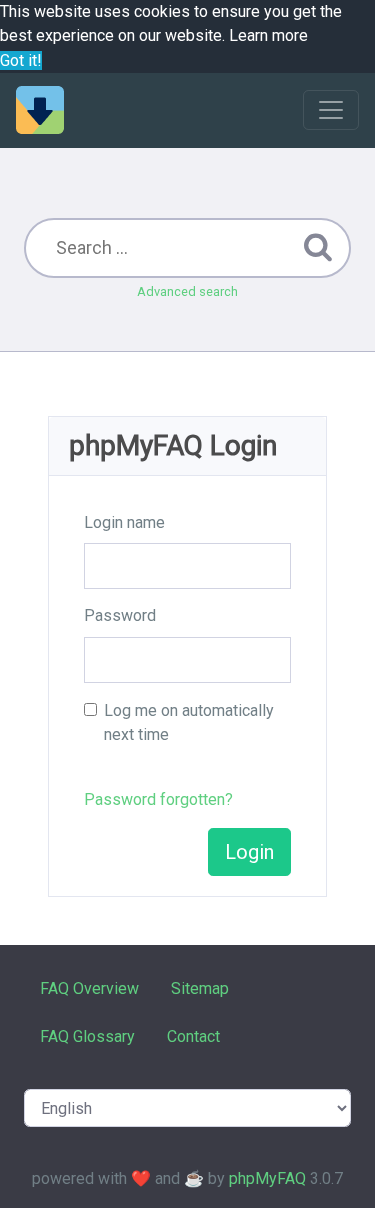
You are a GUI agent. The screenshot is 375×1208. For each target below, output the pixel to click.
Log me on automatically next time (189, 722)
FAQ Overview (89, 988)
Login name (124, 522)
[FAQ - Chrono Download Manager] (40, 110)
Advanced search (187, 291)
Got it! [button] (21, 60)
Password (120, 615)
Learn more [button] (268, 35)
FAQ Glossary (87, 1036)
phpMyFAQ (267, 1178)
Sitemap (200, 988)
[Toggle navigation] (331, 110)
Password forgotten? (158, 799)
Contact (193, 1036)
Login (249, 852)
